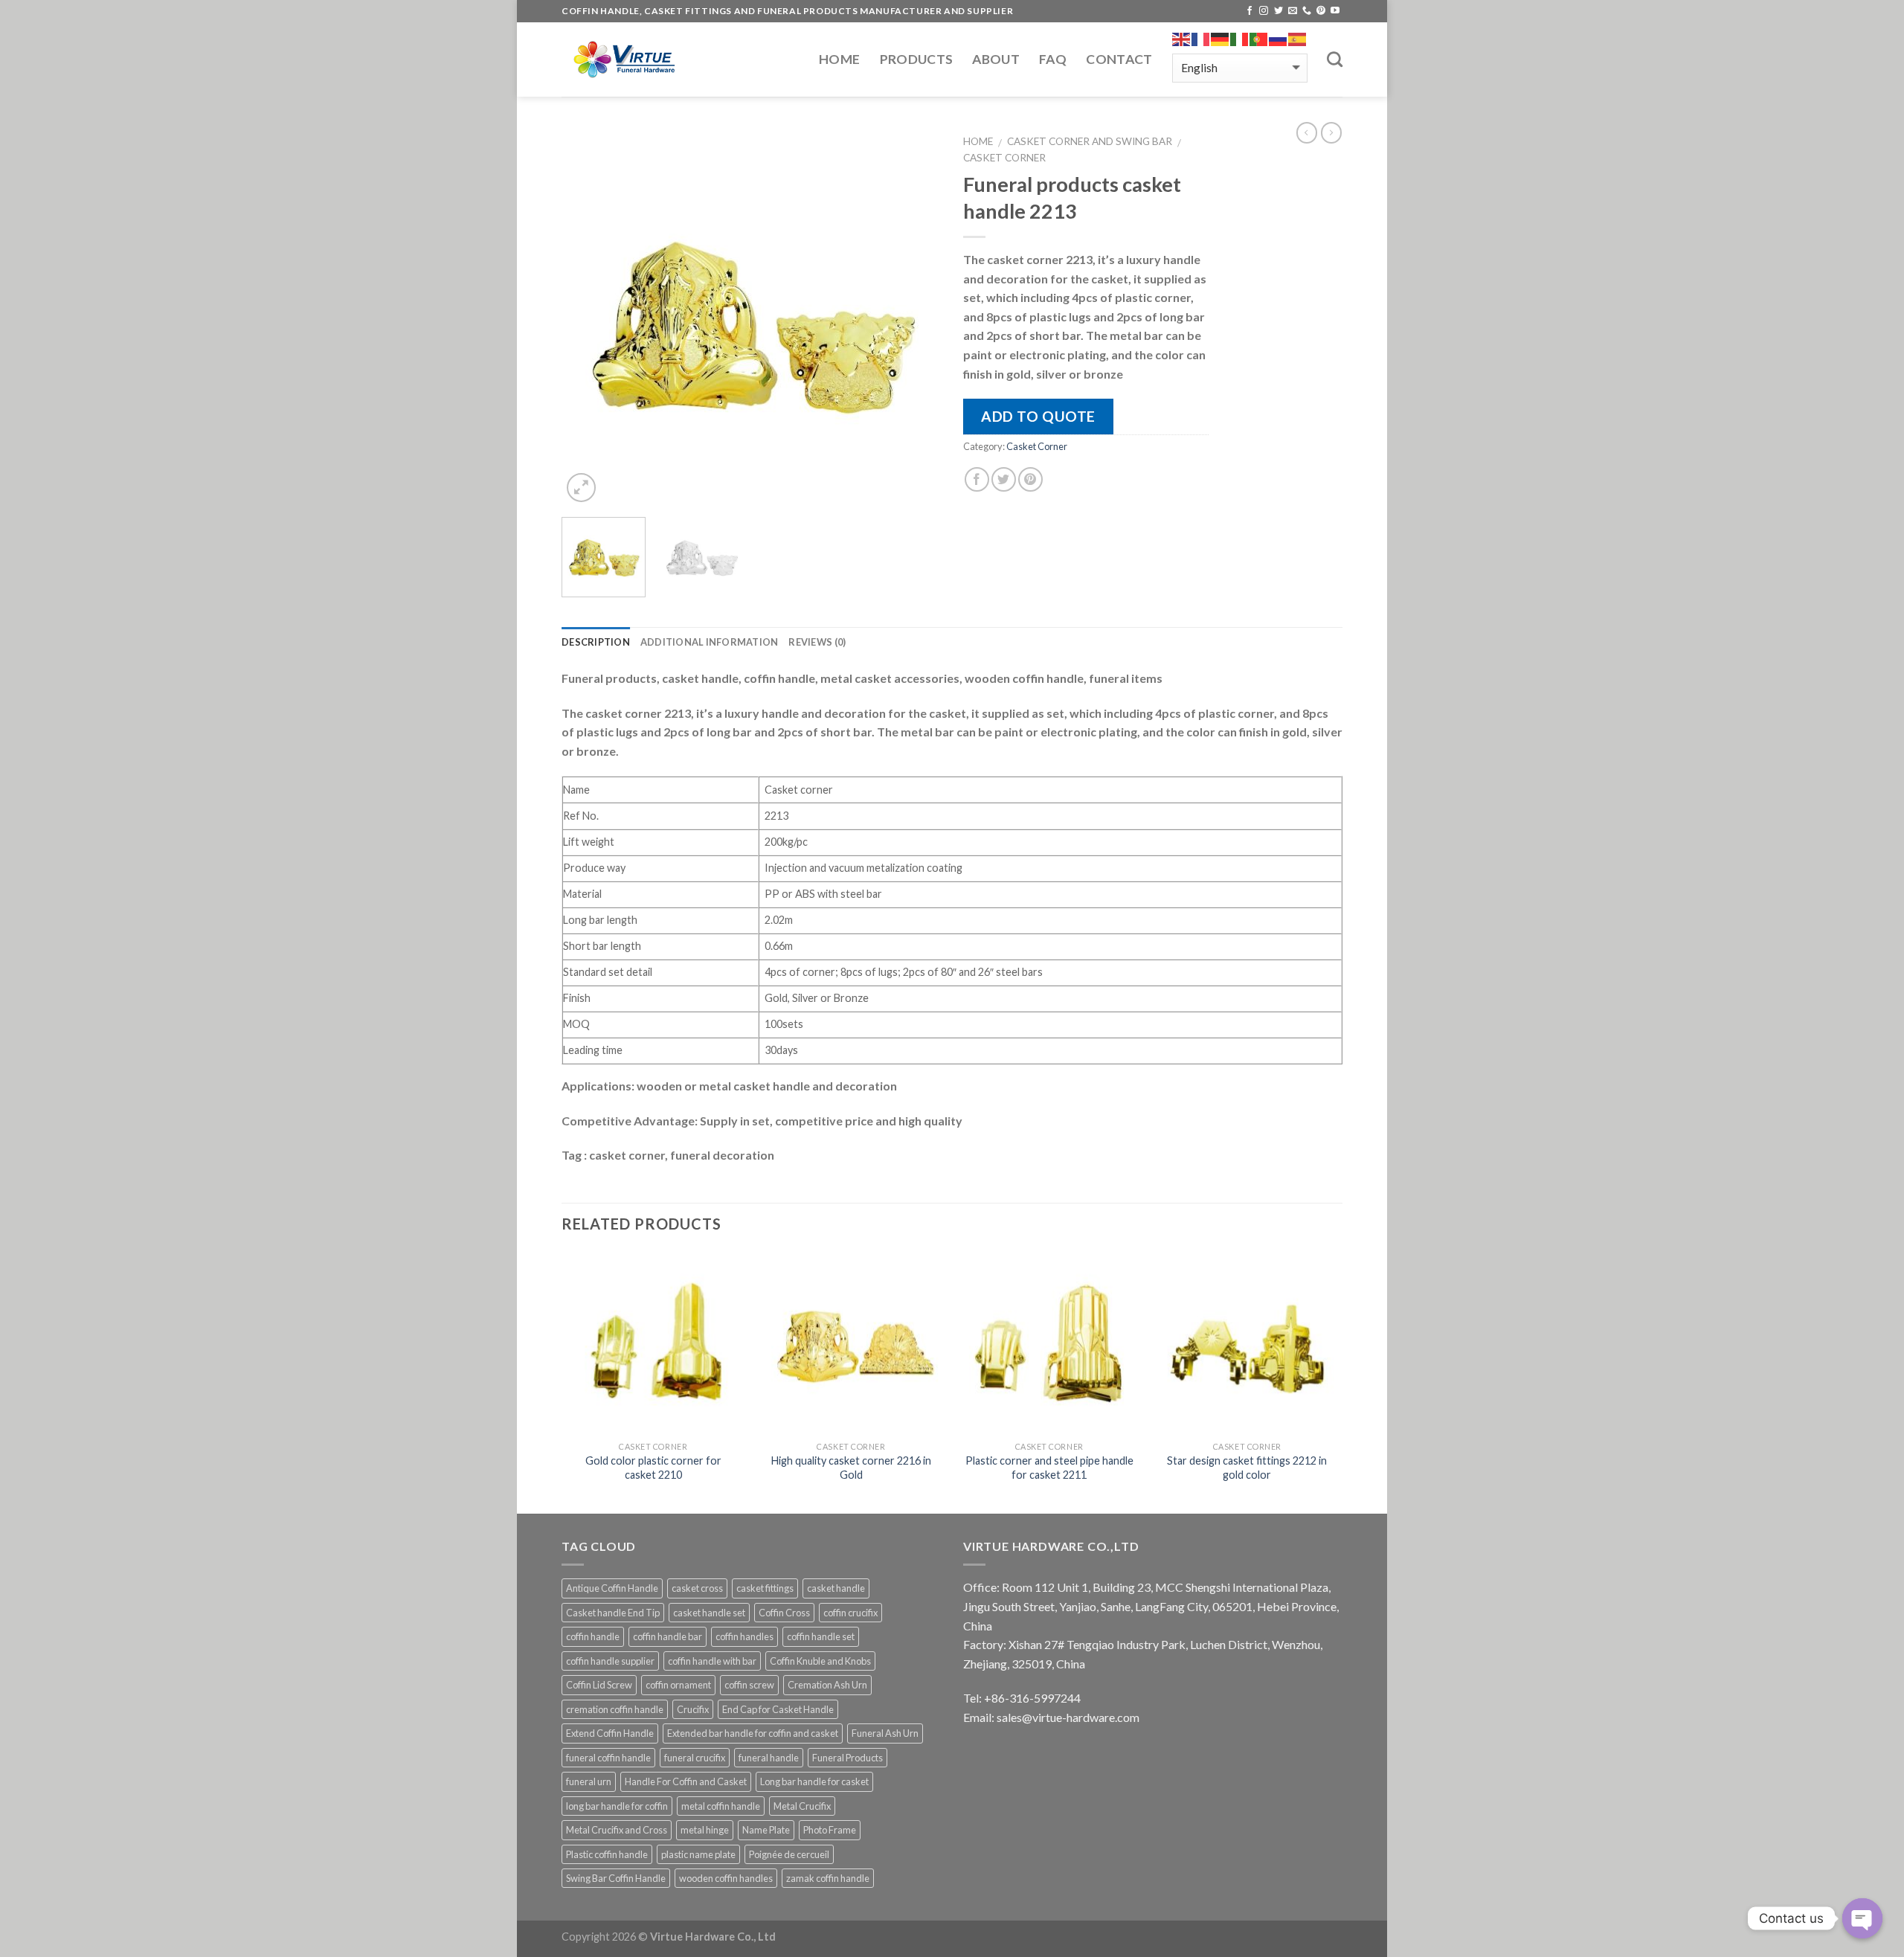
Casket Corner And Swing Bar (1090, 141)
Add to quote (1038, 416)
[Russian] (1279, 39)
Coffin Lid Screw (599, 1685)
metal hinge (705, 1830)
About (996, 59)
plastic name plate (698, 1854)
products (917, 59)
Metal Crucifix (802, 1806)
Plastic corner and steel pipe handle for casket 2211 (1049, 1468)
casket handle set (709, 1613)
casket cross (697, 1588)
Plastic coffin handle (607, 1854)
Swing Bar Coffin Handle (616, 1878)
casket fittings (765, 1588)
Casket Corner (1004, 158)
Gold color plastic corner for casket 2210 (653, 1468)
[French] (1201, 39)
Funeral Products (848, 1758)
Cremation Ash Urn (827, 1685)
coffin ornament (678, 1685)
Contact (1119, 59)
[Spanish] (1298, 39)
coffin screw (749, 1685)
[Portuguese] (1259, 39)
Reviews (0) (817, 642)
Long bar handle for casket (814, 1781)
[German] (1220, 39)
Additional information (710, 642)
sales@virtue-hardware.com (1068, 1717)
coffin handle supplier (610, 1661)
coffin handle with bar (712, 1661)
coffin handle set (821, 1636)
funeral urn (589, 1781)
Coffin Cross (784, 1613)
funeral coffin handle (608, 1758)
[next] (915, 316)
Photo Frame (830, 1830)
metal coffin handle (721, 1806)
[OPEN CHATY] (1862, 1918)
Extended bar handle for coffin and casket (753, 1733)
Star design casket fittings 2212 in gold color (1247, 1468)
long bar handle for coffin (617, 1806)
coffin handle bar (668, 1636)
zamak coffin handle (828, 1878)
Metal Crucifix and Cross (617, 1830)
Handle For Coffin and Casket (686, 1781)
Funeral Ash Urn (885, 1733)
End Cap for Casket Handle (778, 1709)
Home (839, 59)
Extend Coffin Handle (610, 1733)
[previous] (588, 316)
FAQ (1053, 59)
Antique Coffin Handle (612, 1588)
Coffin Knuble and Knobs (820, 1661)
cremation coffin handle (615, 1709)
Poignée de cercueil (789, 1854)
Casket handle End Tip (613, 1613)
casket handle (836, 1588)
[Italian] (1240, 39)
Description (596, 642)
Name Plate (766, 1830)
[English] (1182, 39)
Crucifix (693, 1709)
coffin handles (744, 1636)
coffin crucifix (850, 1613)
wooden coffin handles (726, 1878)
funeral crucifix (695, 1758)
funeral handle (769, 1758)
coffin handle (593, 1636)
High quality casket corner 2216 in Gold (851, 1468)
